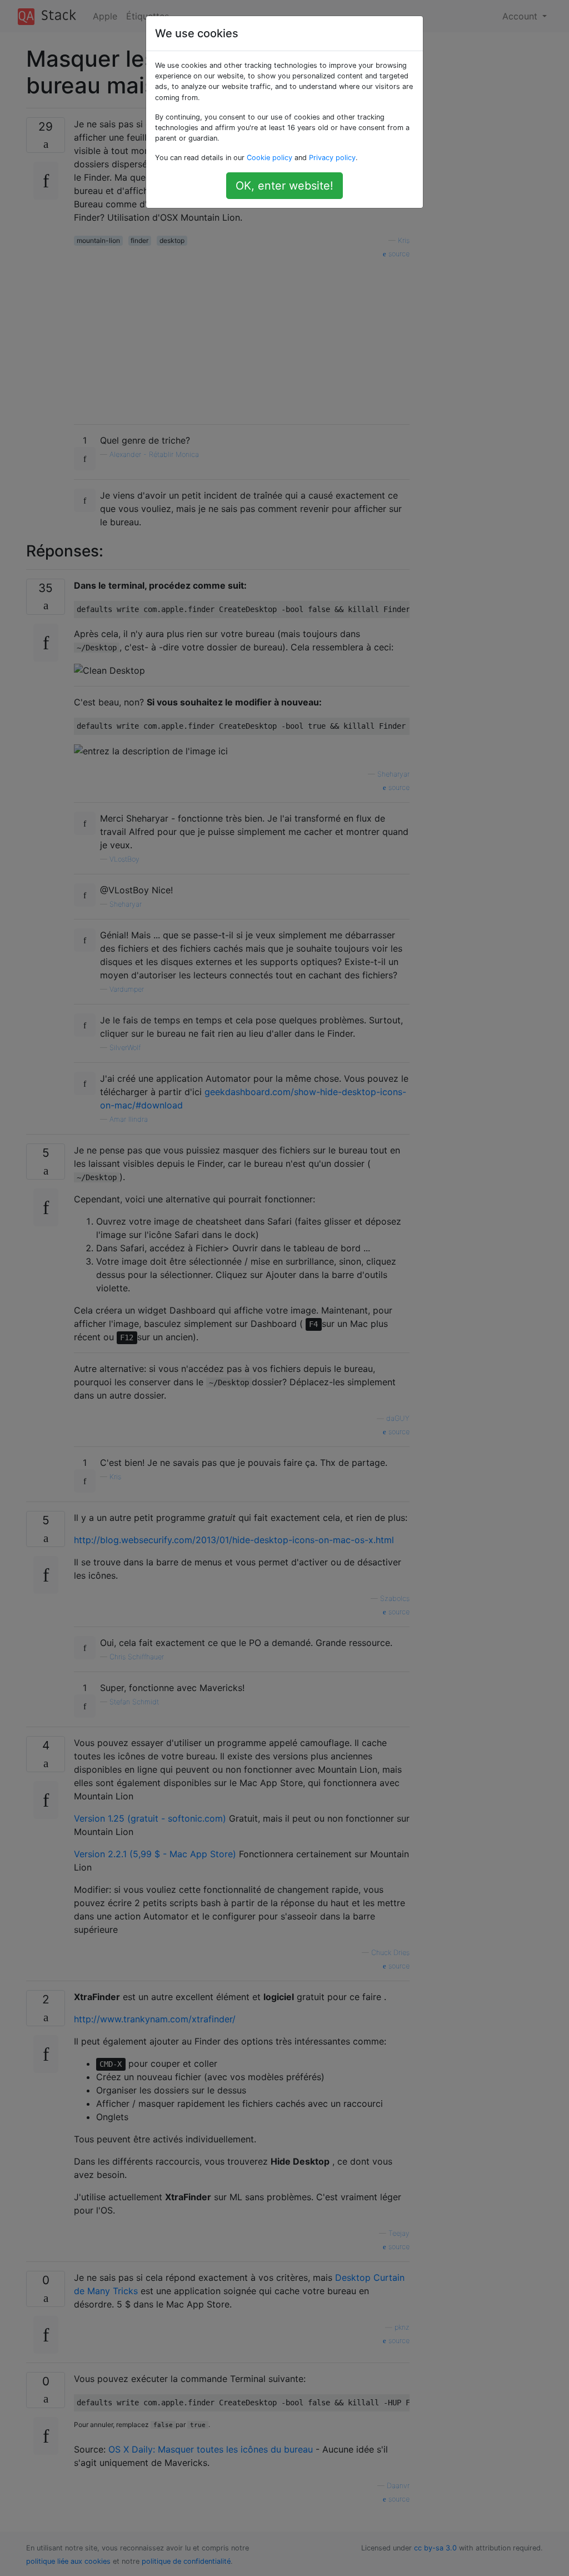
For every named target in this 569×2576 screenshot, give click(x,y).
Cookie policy (269, 158)
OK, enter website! (284, 186)
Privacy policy (332, 158)
